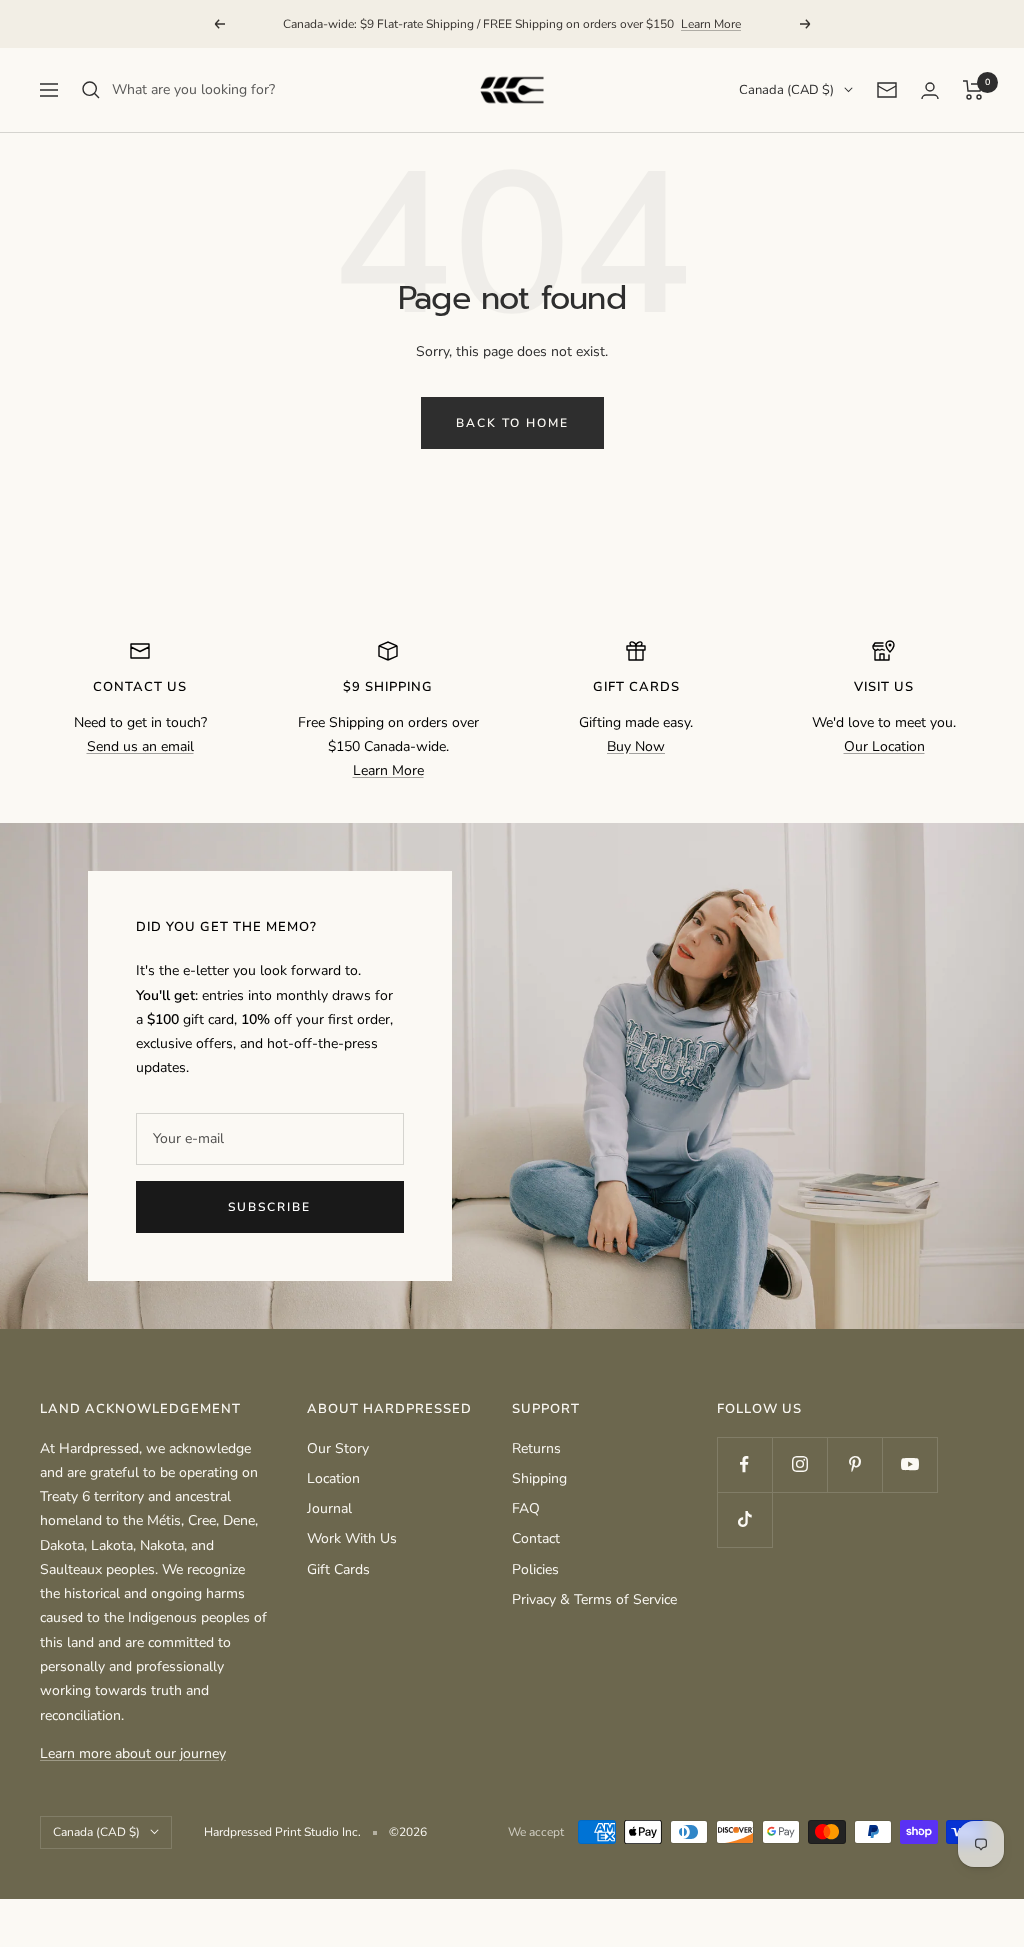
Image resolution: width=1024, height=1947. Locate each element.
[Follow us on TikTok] (744, 1519)
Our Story (338, 1448)
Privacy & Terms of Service (594, 1599)
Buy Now (636, 746)
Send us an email (140, 746)
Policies (535, 1569)
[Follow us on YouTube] (909, 1464)
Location (333, 1478)
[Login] (930, 90)
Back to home (512, 423)
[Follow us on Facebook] (744, 1464)
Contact (536, 1538)
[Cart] (973, 90)
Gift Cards (338, 1569)
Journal (329, 1508)
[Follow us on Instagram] (799, 1464)
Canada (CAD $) (786, 90)
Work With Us (352, 1538)
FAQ (526, 1508)
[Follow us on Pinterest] (854, 1464)
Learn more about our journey (133, 1753)
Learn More (711, 24)
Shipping (539, 1478)
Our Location (884, 746)
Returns (536, 1448)
